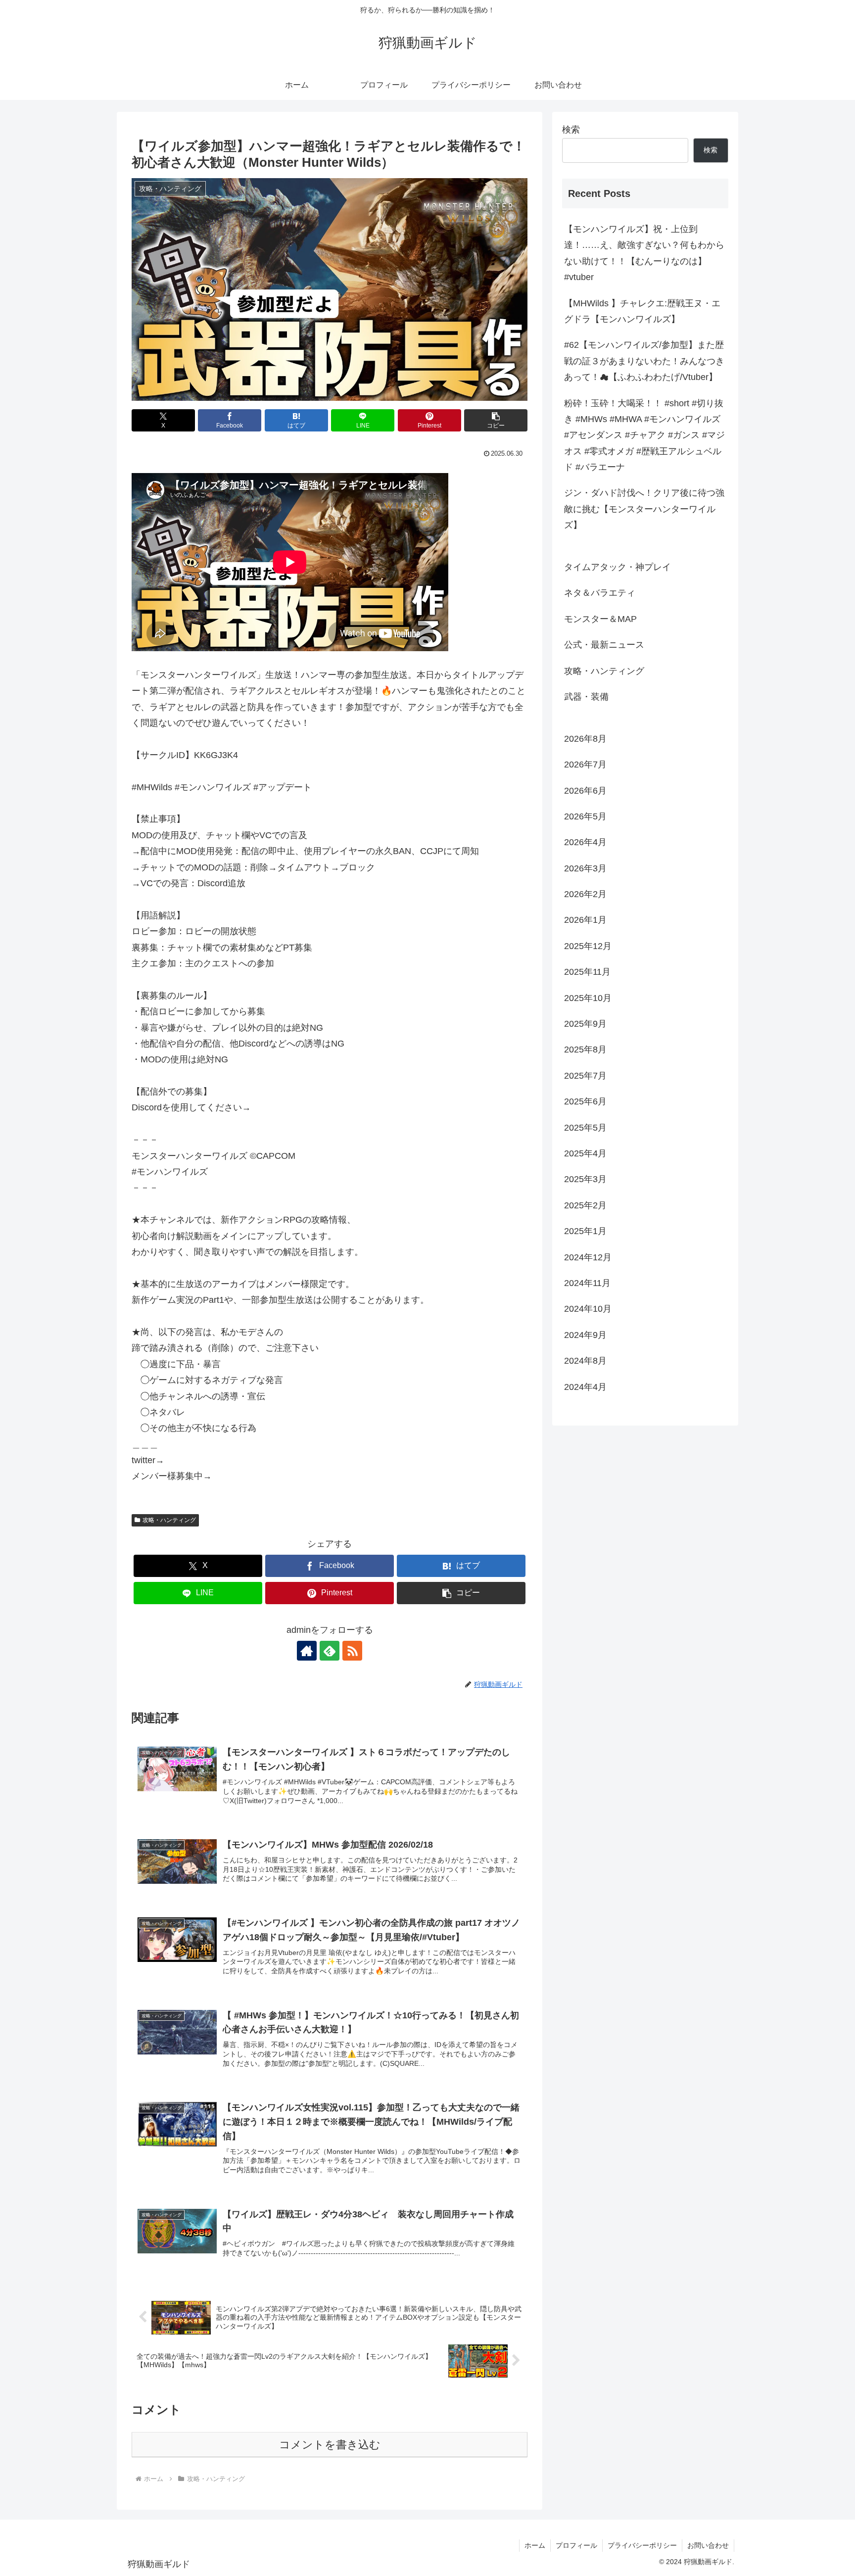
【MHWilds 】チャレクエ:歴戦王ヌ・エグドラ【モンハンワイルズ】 (642, 311)
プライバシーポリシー (642, 2545)
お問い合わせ (708, 2545)
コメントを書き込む (330, 2445)
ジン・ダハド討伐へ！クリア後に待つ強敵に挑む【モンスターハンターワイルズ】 (644, 509)
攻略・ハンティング (169, 1520)
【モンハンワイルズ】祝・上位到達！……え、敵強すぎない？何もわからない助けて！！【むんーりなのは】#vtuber (644, 253)
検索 (571, 130)
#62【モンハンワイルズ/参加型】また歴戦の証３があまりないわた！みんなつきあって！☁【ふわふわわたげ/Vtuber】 (644, 361)
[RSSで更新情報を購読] (352, 1651)
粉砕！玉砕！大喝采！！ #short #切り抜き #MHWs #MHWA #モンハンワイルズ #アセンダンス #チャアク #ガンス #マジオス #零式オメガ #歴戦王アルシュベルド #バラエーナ (644, 435)
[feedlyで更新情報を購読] (330, 1651)
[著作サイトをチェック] (307, 1651)
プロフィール (576, 2545)
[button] (496, 420)
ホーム (535, 2545)
